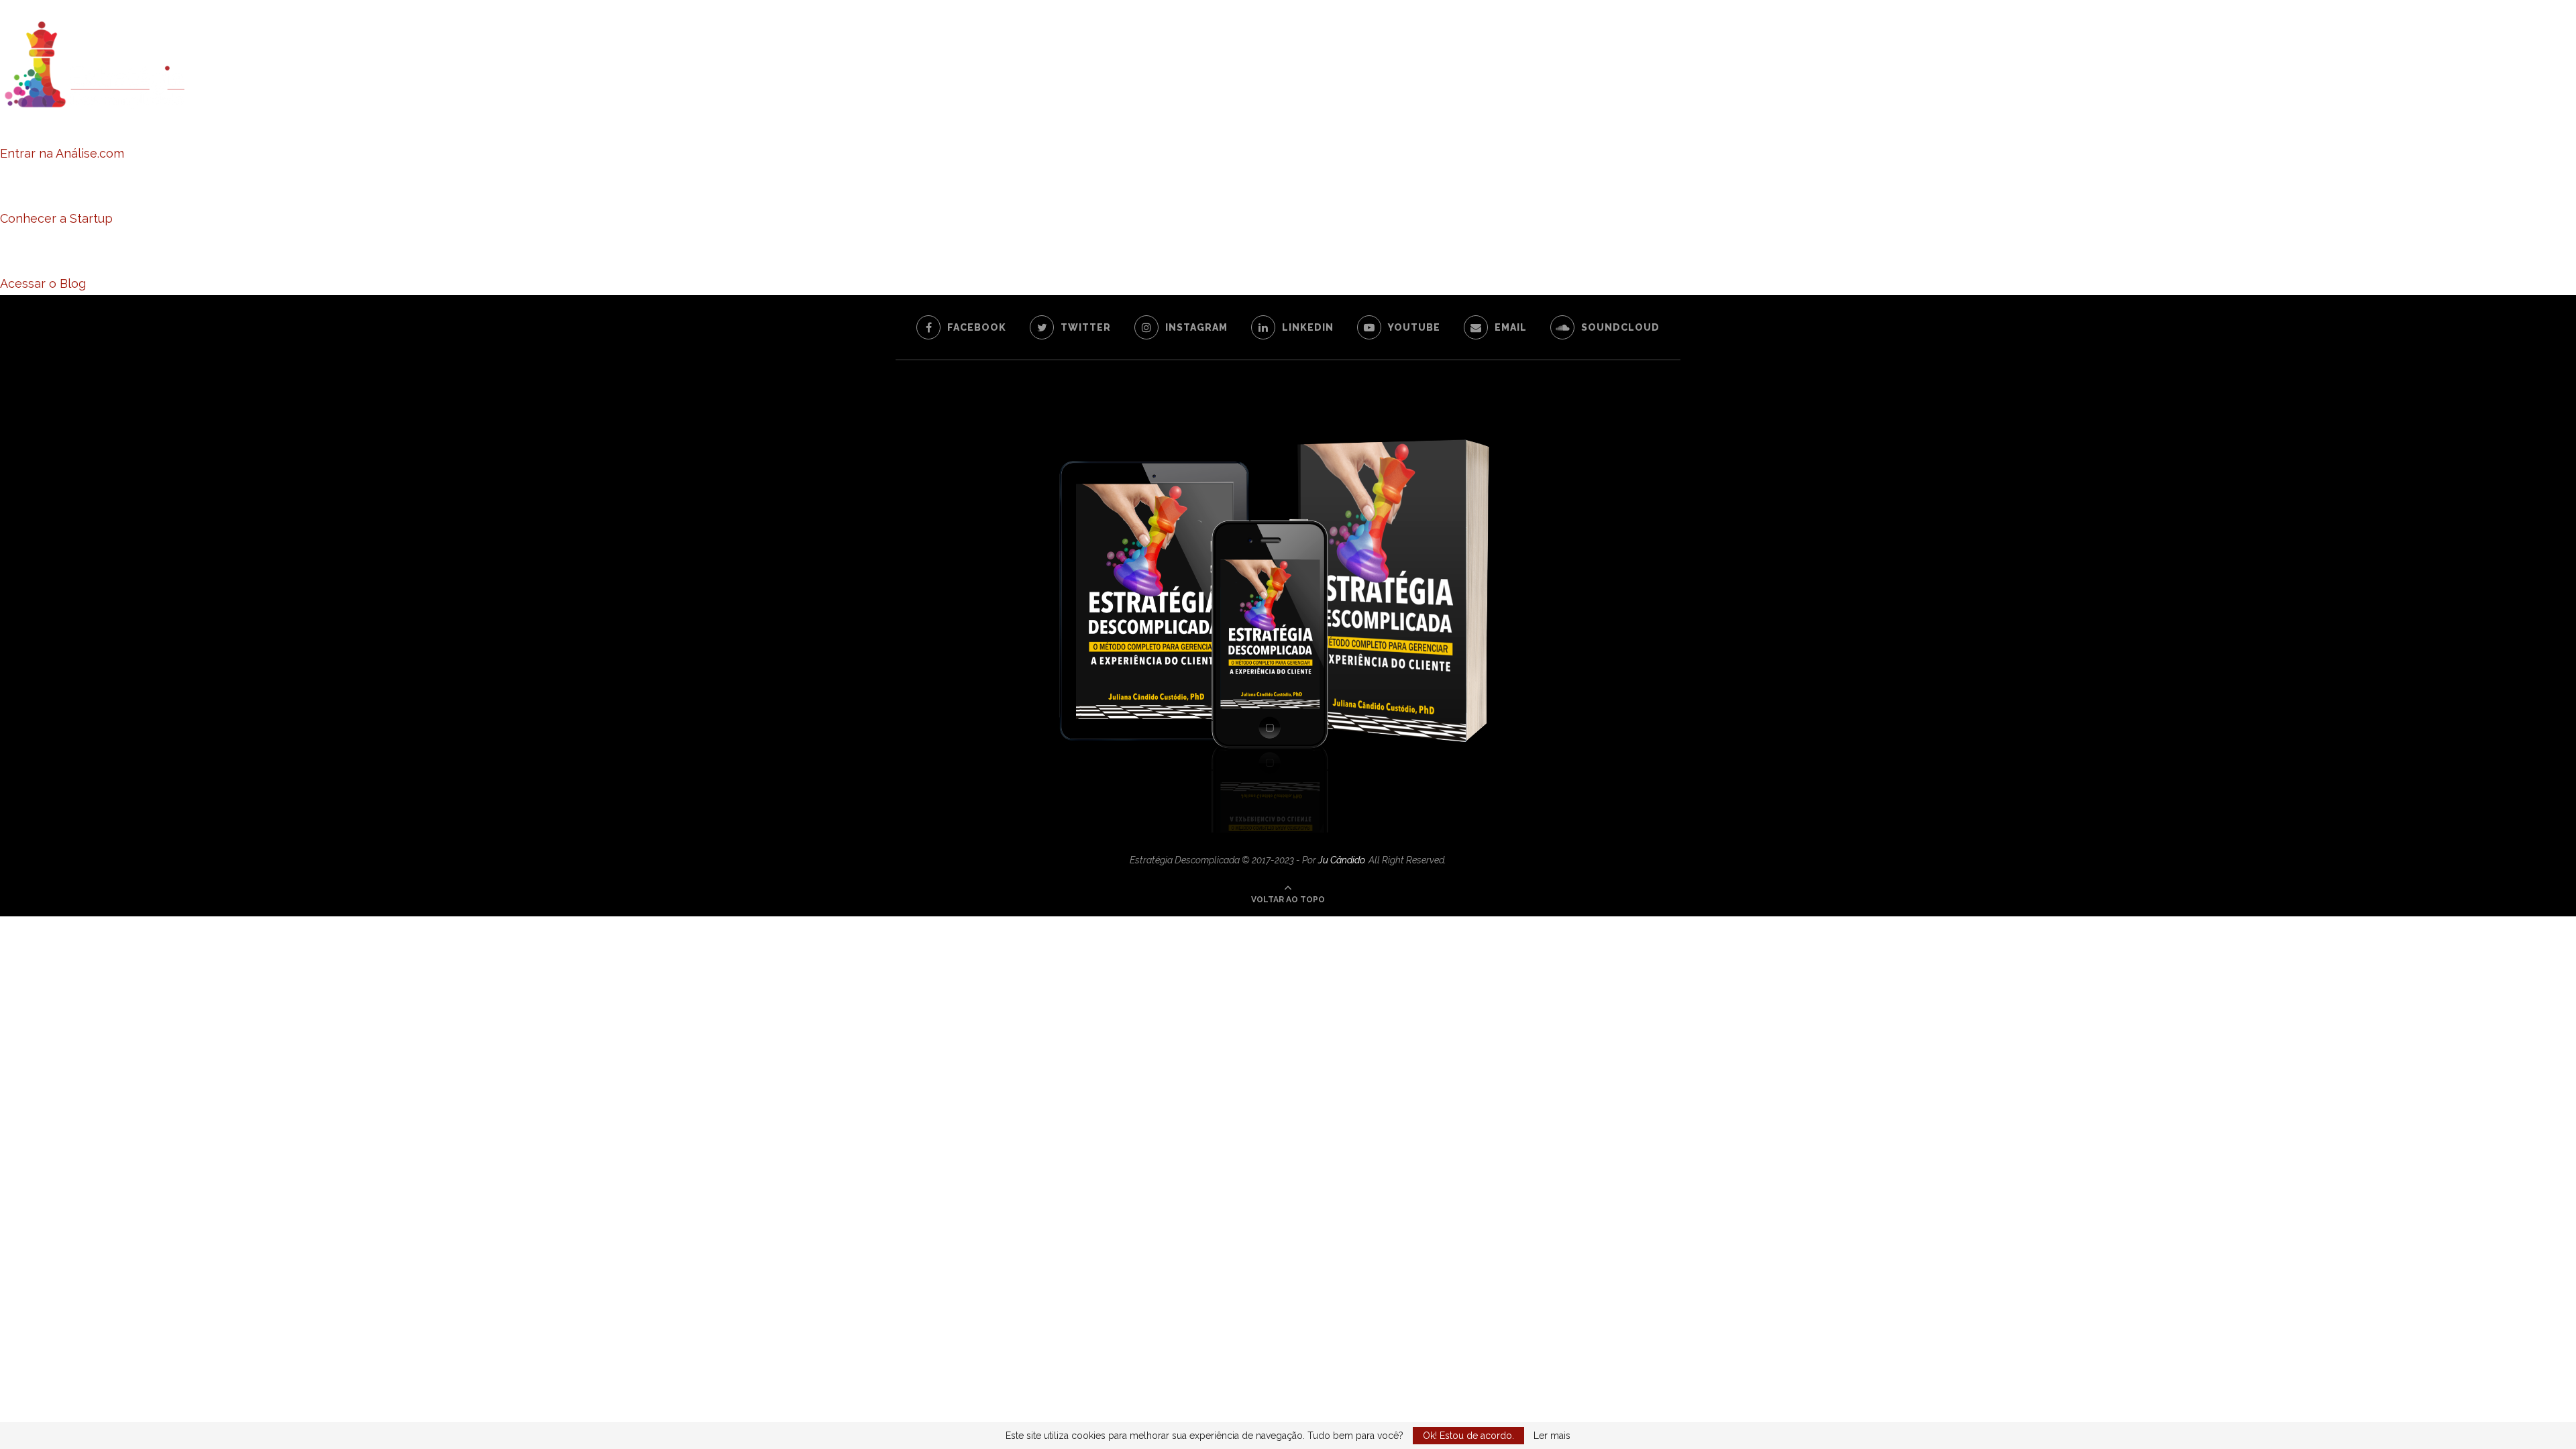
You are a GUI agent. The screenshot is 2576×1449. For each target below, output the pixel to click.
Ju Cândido (1341, 860)
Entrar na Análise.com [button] (62, 153)
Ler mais (1552, 1436)
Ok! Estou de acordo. (1468, 1436)
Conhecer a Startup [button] (56, 218)
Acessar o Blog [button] (43, 283)
